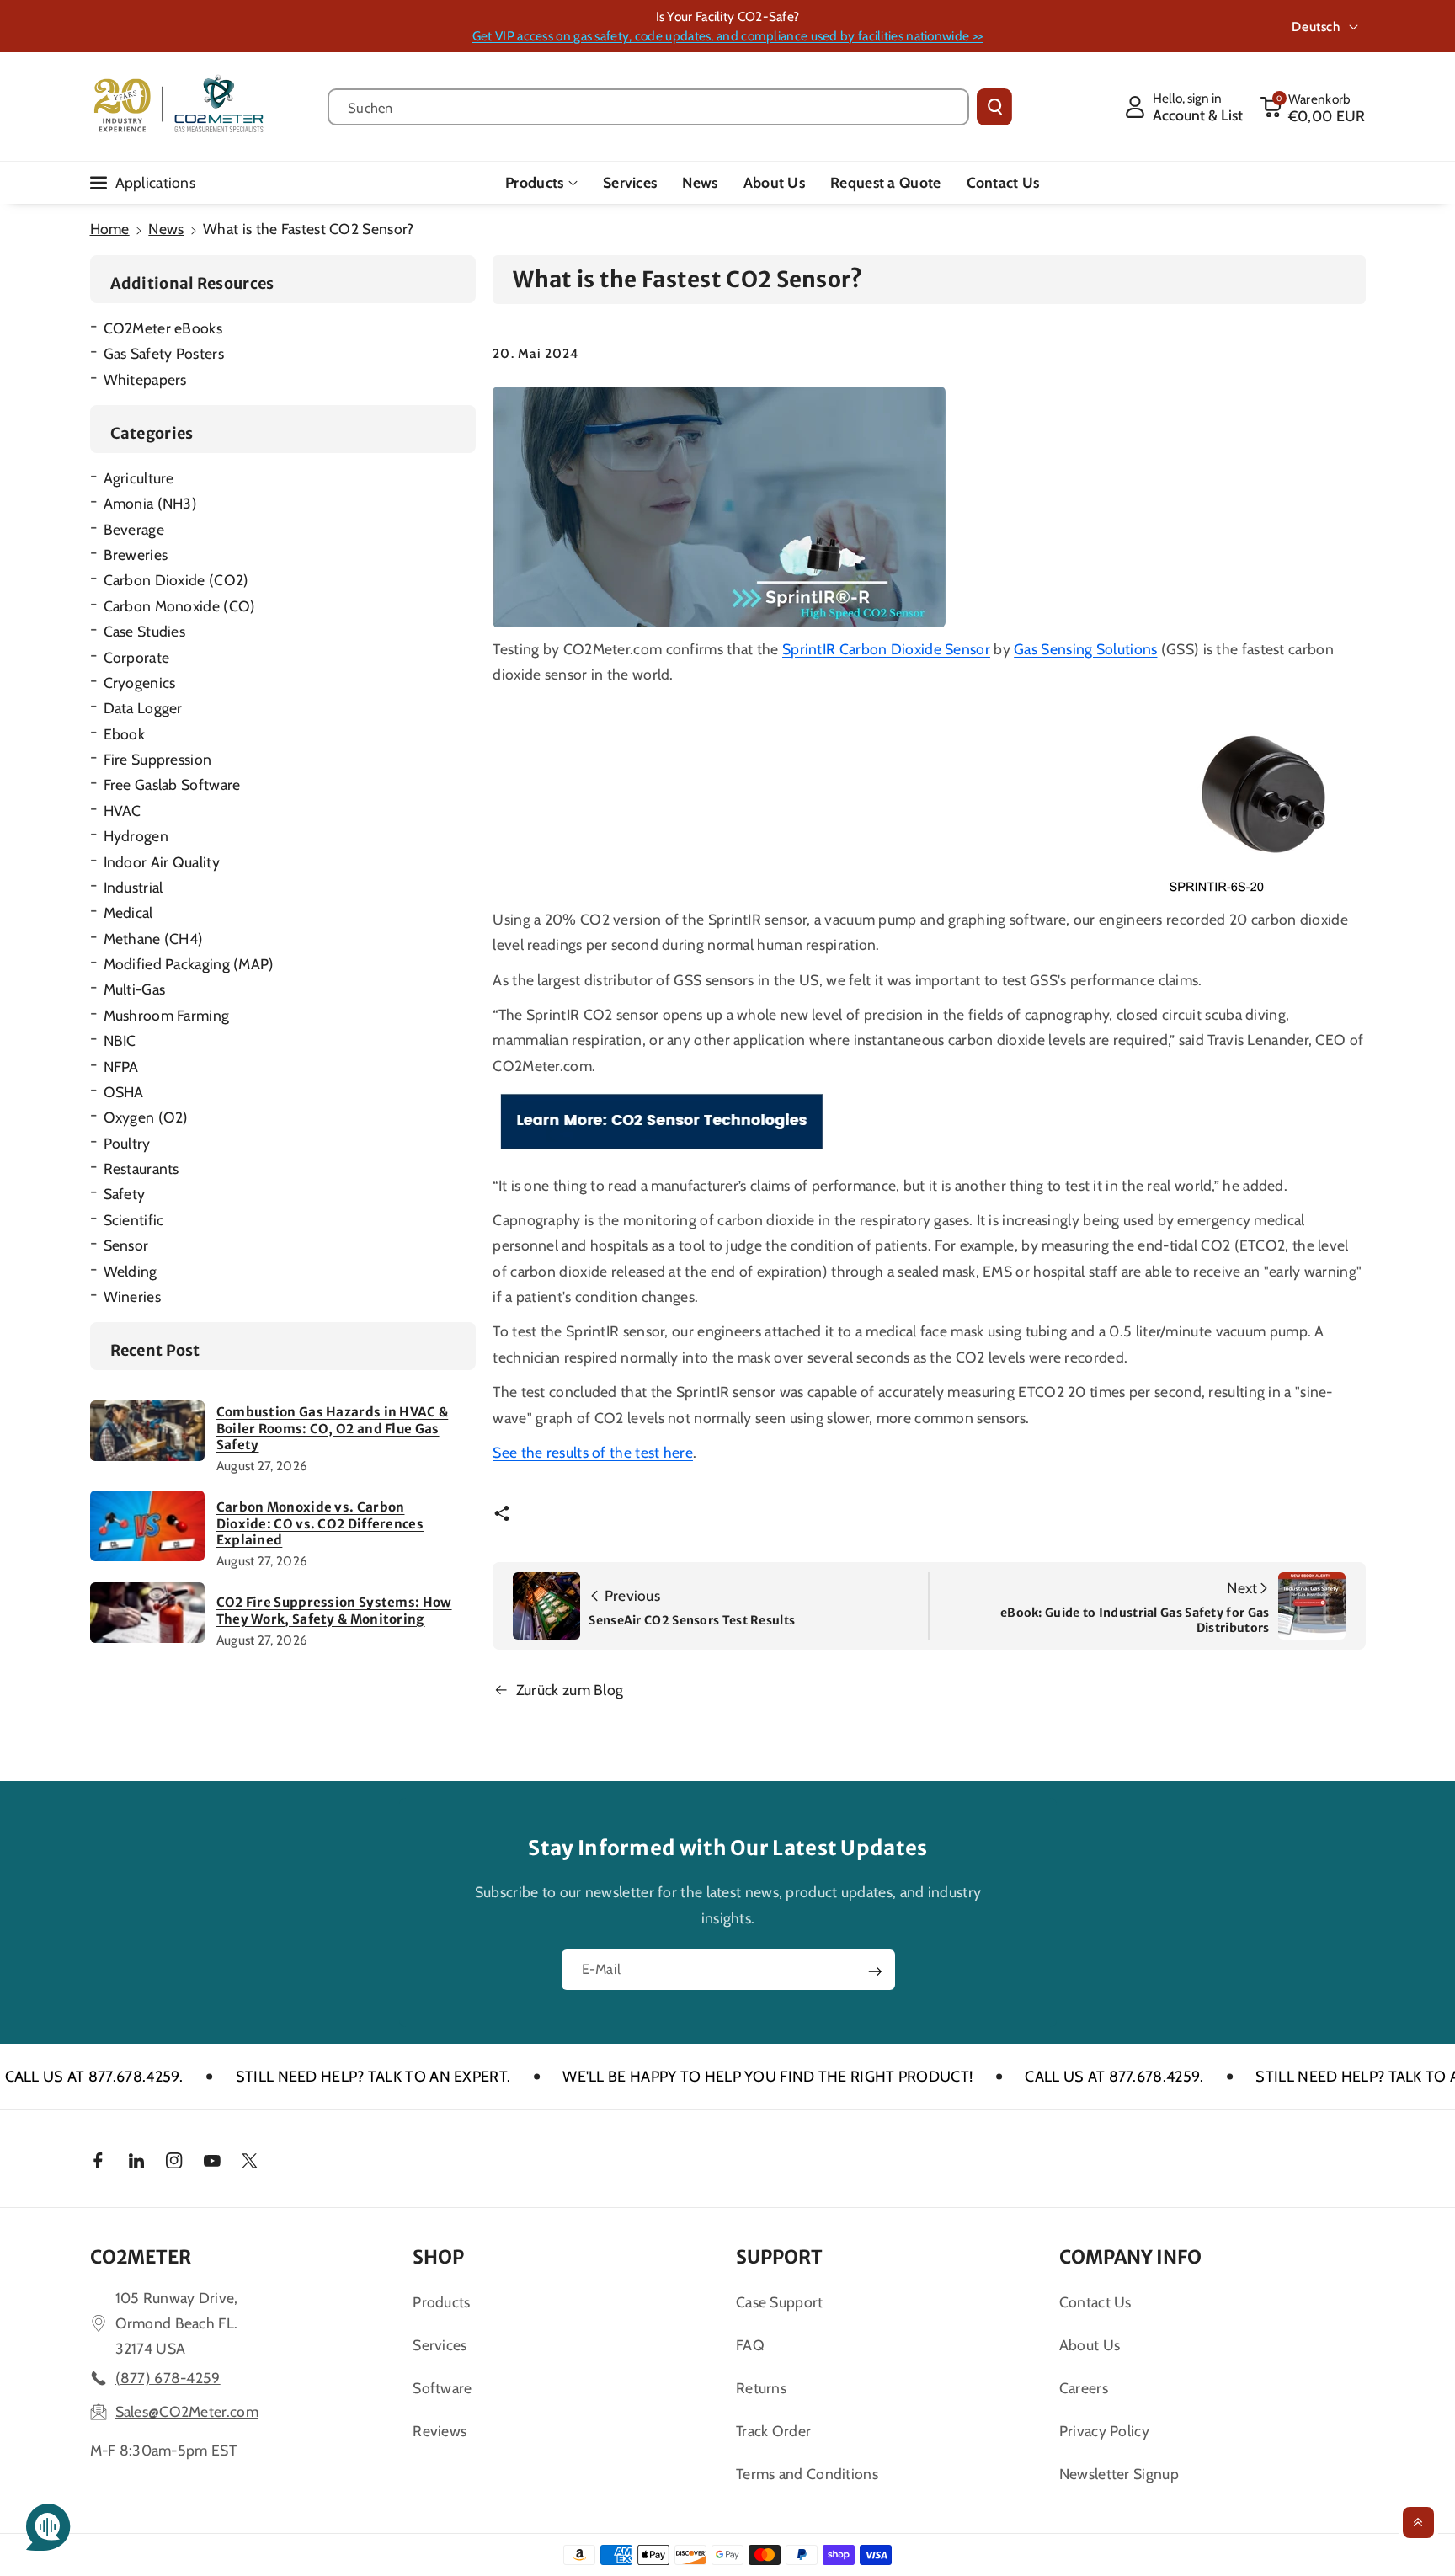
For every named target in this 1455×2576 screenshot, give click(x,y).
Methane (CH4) (154, 939)
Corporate (137, 657)
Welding (131, 1271)
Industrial (133, 887)
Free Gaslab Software (172, 784)
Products (534, 182)
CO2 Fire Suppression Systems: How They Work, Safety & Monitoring (334, 1611)
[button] (1313, 107)
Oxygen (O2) (146, 1117)
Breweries (136, 555)
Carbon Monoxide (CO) (180, 606)
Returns (761, 2388)
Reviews (440, 2431)
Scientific (134, 1220)
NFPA (121, 1067)
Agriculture (139, 478)
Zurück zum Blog (570, 1690)
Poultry (127, 1143)
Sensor (126, 1245)
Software (442, 2388)
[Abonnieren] (875, 1971)
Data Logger (143, 708)
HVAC (123, 811)
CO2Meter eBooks (163, 328)
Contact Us (1095, 2302)
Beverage (134, 529)
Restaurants (141, 1168)
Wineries (132, 1296)
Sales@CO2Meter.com (187, 2411)
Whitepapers (145, 379)
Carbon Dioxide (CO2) (176, 580)
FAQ (750, 2345)
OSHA (124, 1092)
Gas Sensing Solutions (1085, 649)
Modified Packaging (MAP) (189, 964)
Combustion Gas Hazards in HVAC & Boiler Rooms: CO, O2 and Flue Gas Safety (333, 1428)
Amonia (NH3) (151, 503)
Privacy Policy (1104, 2431)
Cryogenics (140, 683)
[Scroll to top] (1418, 2523)
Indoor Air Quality (162, 862)
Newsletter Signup (1119, 2474)
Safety (125, 1194)
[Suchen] (994, 107)
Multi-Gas (135, 989)
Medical (128, 912)
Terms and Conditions (807, 2474)
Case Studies (145, 631)
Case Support (780, 2302)
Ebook (125, 734)
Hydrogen (136, 836)
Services (440, 2345)
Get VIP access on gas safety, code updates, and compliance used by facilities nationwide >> (727, 36)
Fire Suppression (158, 759)
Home (110, 229)
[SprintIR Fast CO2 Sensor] (1265, 798)
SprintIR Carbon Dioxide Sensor (886, 649)
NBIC (120, 1040)
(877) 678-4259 (168, 2378)
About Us (1090, 2345)
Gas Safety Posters (164, 353)
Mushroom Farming (167, 1015)
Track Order (773, 2431)
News (166, 229)
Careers (1084, 2388)
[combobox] (649, 107)
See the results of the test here (593, 1452)
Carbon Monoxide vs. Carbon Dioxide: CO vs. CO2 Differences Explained (320, 1523)
